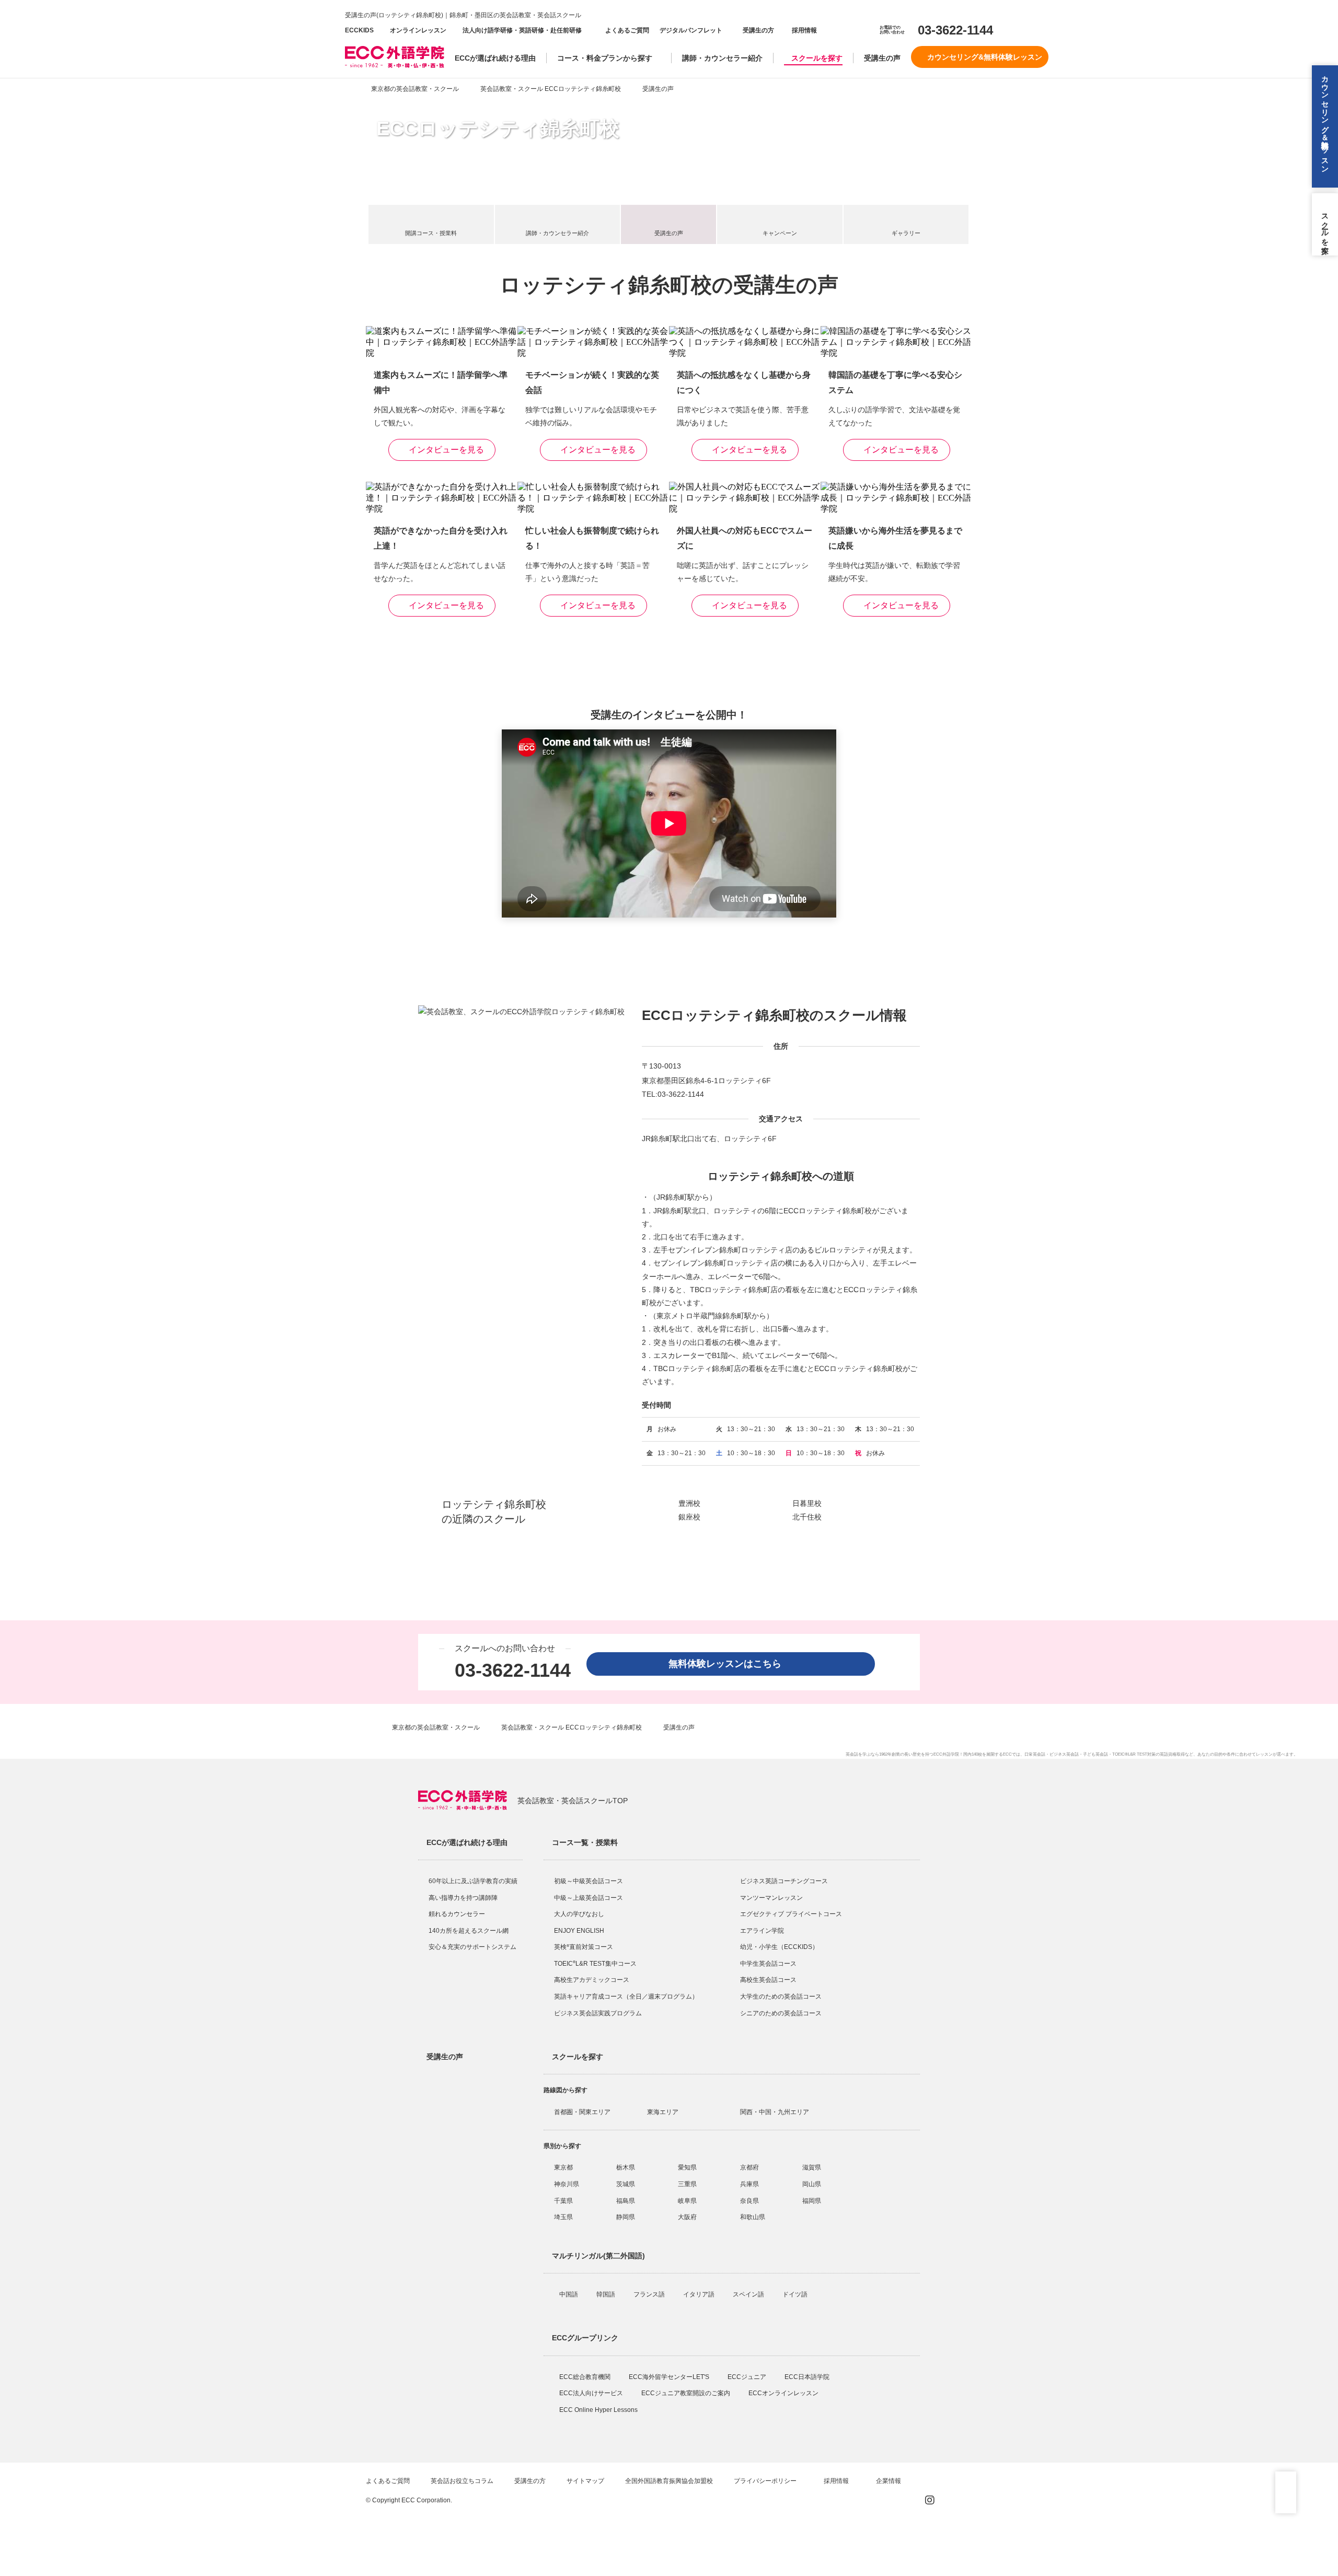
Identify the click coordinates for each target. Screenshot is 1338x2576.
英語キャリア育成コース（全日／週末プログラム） (626, 1997)
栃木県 (626, 2167)
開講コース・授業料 (431, 233)
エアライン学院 (763, 1931)
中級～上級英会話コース (589, 1898)
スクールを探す (817, 58)
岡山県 (812, 2184)
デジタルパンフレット (691, 30)
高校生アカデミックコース (592, 1980)
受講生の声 (882, 58)
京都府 (749, 2167)
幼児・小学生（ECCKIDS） (779, 1947)
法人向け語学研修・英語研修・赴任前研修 (522, 30)
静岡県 (626, 2217)
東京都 (563, 2167)
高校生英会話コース (768, 1980)
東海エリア (663, 2112)
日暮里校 (807, 1503)
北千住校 (807, 1517)
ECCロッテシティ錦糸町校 (498, 129)
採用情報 (804, 30)
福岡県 (812, 2201)
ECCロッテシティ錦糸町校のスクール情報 (774, 1015)
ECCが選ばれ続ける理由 (495, 58)
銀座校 (689, 1517)
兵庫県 (749, 2184)
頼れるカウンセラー (457, 1914)
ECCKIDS (359, 30)
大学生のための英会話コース (781, 1997)
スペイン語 (749, 2294)
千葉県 (563, 2201)
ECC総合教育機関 (586, 2377)
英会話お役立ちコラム (462, 2481)
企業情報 (889, 2481)
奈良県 (749, 2201)
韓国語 (607, 2294)
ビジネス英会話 (1064, 1754)
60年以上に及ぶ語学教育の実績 (473, 1881)
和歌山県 (753, 2217)
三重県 (687, 2184)
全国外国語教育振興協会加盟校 (669, 2481)
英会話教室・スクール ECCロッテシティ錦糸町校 (551, 89)
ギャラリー (906, 233)
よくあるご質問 (627, 30)
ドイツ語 (796, 2294)
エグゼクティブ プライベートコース (791, 1914)
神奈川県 (567, 2184)
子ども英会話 (1095, 1754)
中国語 (569, 2294)
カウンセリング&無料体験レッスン (985, 57)
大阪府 (687, 2217)
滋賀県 (812, 2167)
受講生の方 (758, 30)
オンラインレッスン (418, 30)
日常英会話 (1035, 1754)
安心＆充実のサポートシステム (472, 1947)
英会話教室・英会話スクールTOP (573, 1801)
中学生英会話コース (768, 1964)
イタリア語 (700, 2294)
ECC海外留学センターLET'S (670, 2377)
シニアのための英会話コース (781, 2013)
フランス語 (650, 2294)
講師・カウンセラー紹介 (722, 58)
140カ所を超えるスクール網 (469, 1931)
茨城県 (626, 2184)
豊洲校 (689, 1503)
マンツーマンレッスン (771, 1898)
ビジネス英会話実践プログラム (598, 2013)
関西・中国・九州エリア (775, 2112)
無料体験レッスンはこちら (730, 1664)
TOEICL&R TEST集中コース (595, 1964)
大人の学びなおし (579, 1914)
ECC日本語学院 (808, 2377)
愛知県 (687, 2167)
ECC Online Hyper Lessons (599, 2410)
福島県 (626, 2201)
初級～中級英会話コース (589, 1881)
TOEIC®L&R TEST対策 (1134, 1754)
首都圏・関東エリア (582, 2112)
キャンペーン (780, 233)
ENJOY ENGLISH (579, 1931)
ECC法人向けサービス (592, 2393)
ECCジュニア (748, 2377)
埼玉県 (563, 2217)
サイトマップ (585, 2481)
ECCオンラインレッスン (784, 2393)
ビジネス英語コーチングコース (784, 1881)
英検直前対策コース (584, 1947)
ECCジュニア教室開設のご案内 (687, 2393)
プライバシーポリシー (766, 2481)
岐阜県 (687, 2201)
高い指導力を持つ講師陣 (463, 1898)
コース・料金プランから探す (605, 58)
